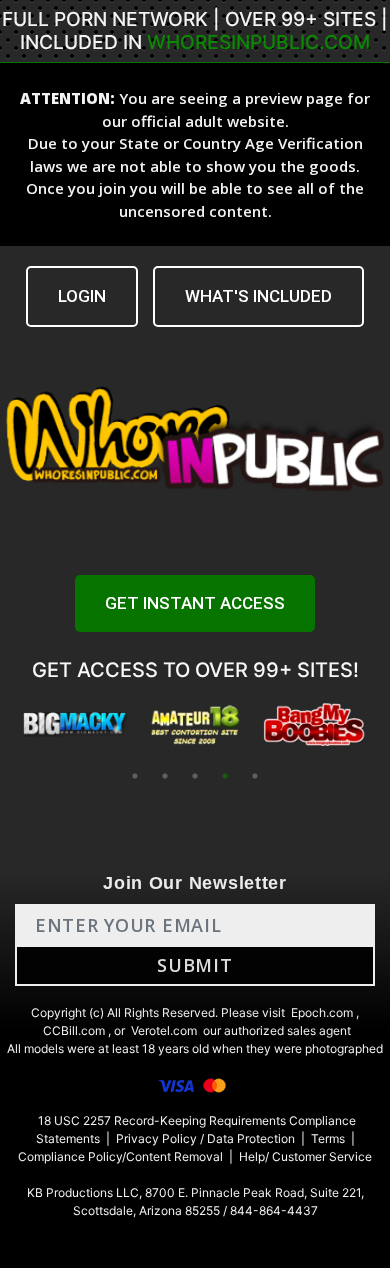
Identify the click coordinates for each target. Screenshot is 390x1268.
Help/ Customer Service (305, 1156)
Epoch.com (322, 1012)
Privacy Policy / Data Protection (205, 1138)
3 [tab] (195, 776)
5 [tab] (255, 776)
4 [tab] (225, 776)
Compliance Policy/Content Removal (120, 1156)
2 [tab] (165, 776)
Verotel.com (164, 1030)
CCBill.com (74, 1030)
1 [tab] (135, 776)
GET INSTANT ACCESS (195, 603)
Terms (328, 1138)
